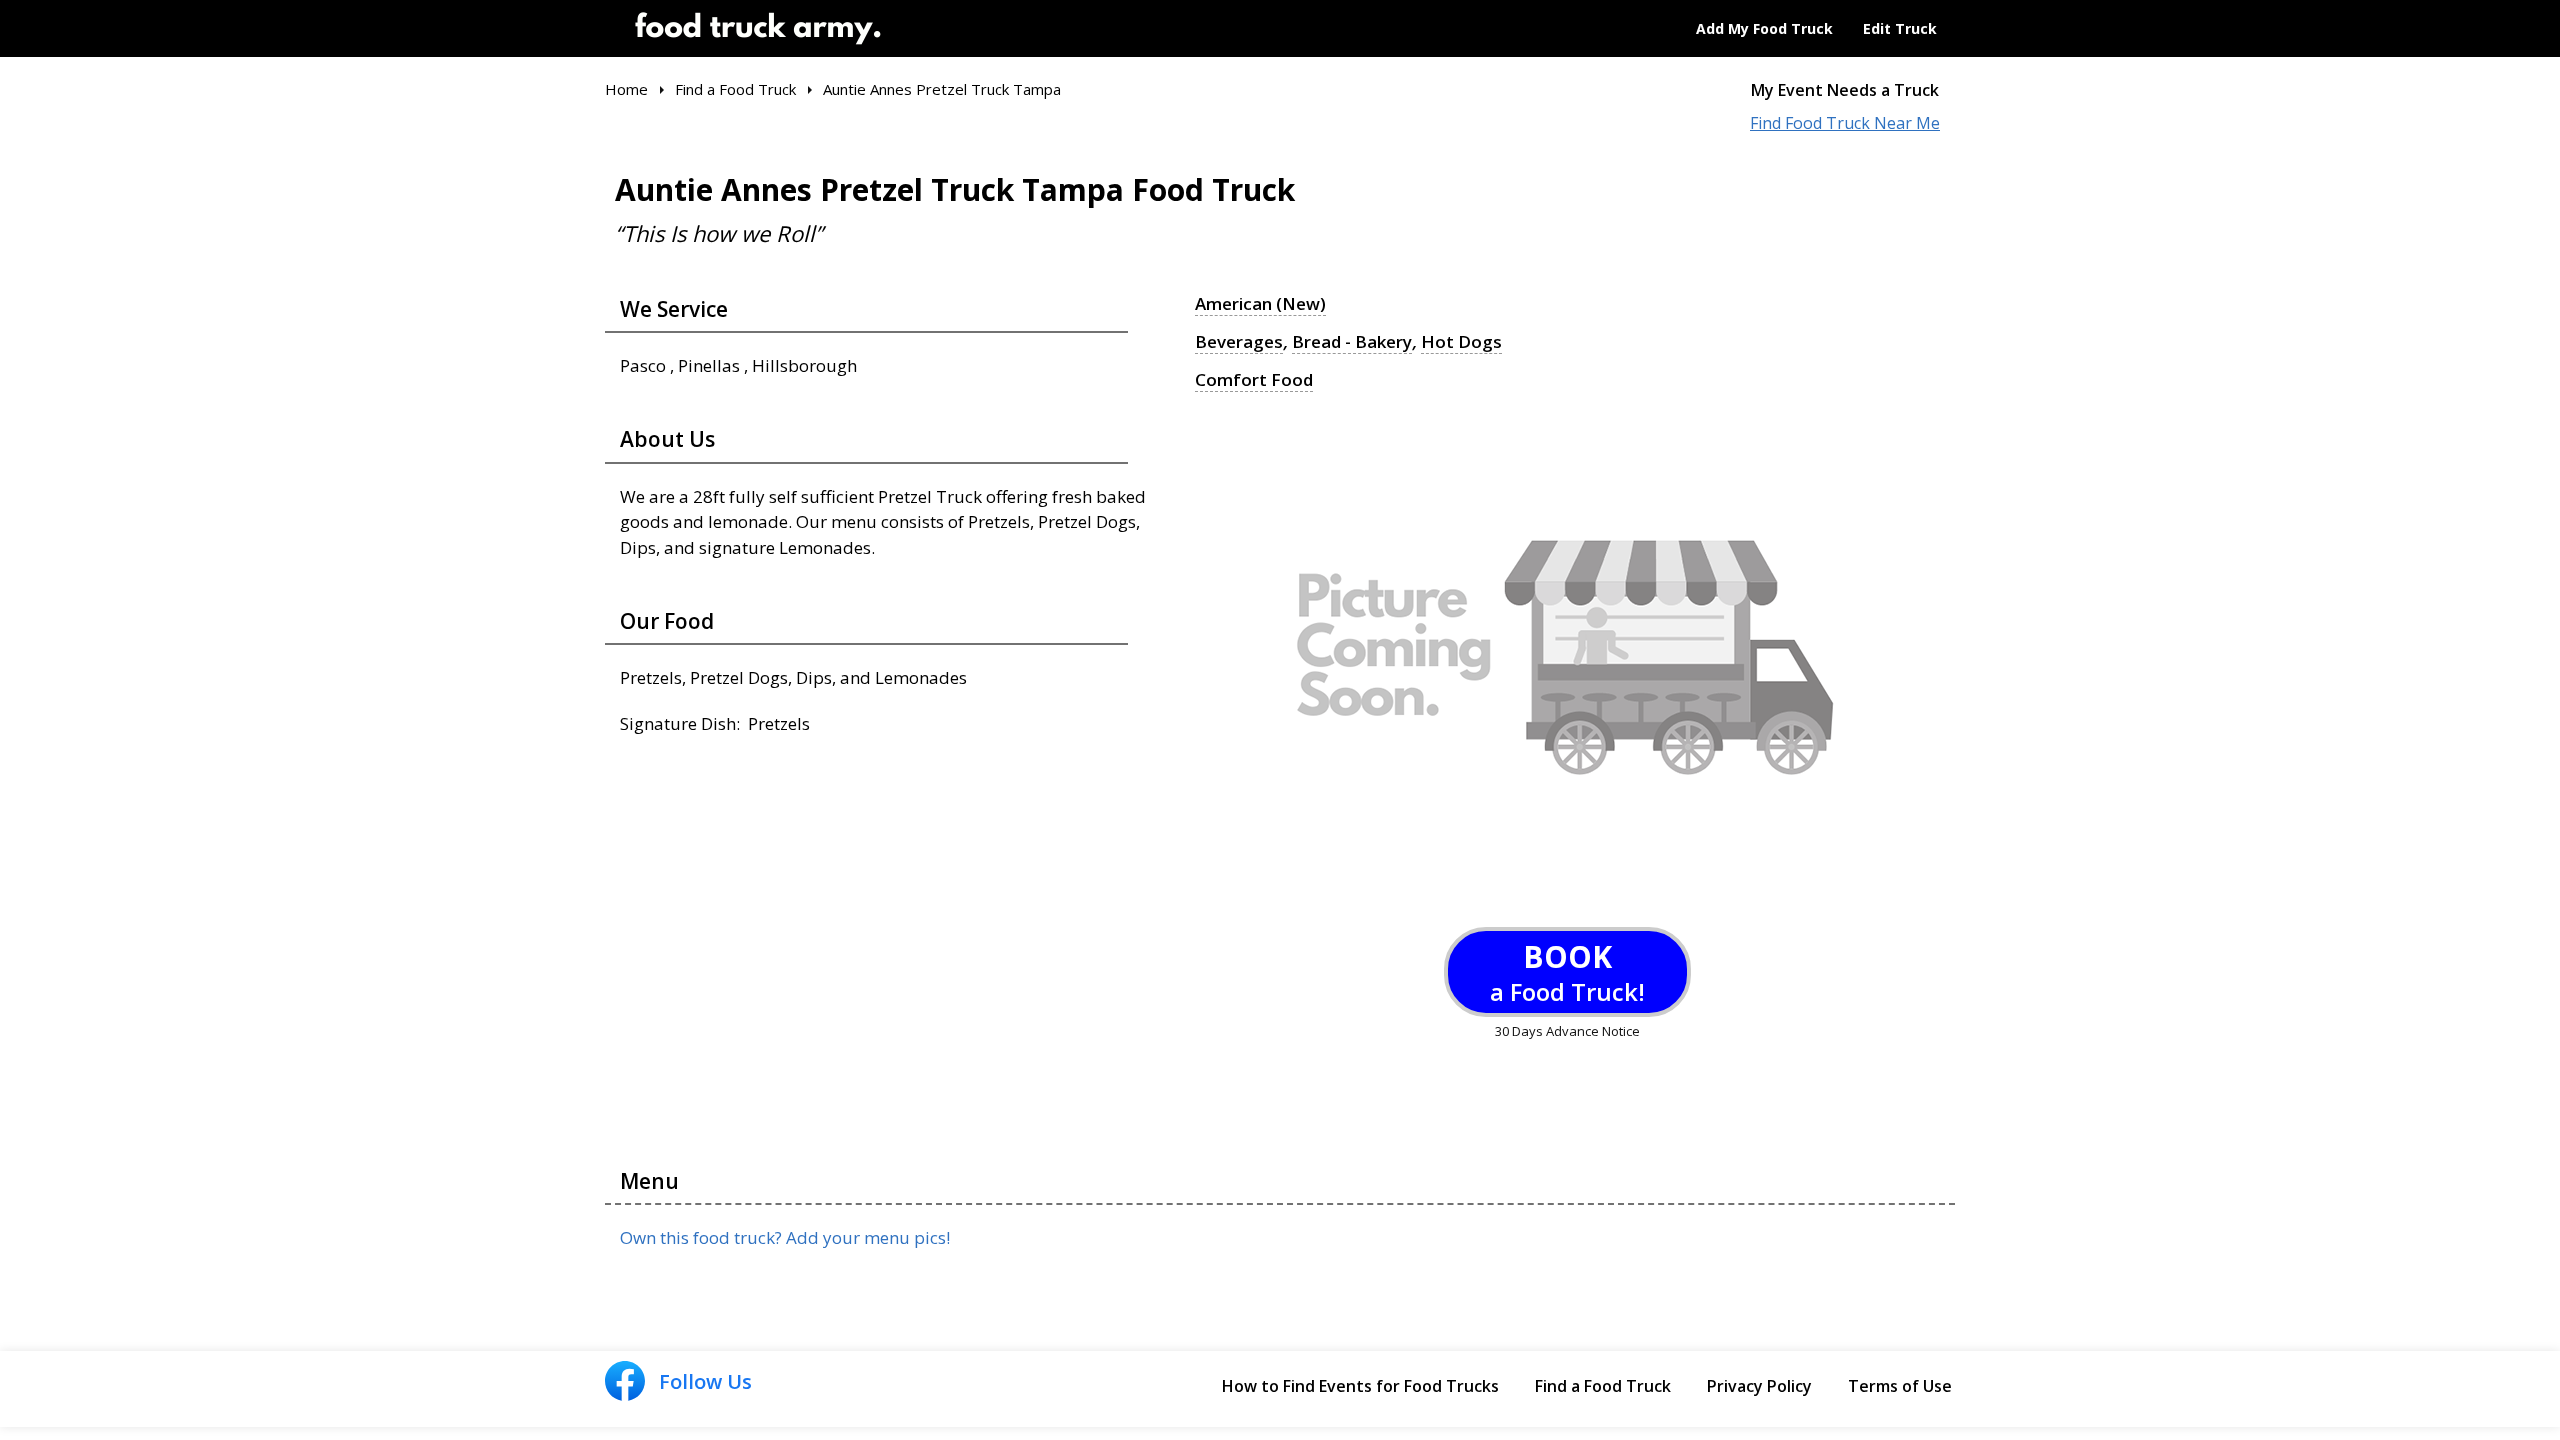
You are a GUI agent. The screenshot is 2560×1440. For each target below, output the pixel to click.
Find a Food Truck (1603, 1386)
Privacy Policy (1759, 1386)
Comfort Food (1254, 380)
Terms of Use (1900, 1386)
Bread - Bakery (1352, 342)
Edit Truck (1900, 28)
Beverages (1239, 342)
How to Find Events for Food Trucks (1360, 1386)
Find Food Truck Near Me (1845, 123)
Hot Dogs (1461, 342)
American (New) (1260, 304)
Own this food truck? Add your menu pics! (785, 1237)
